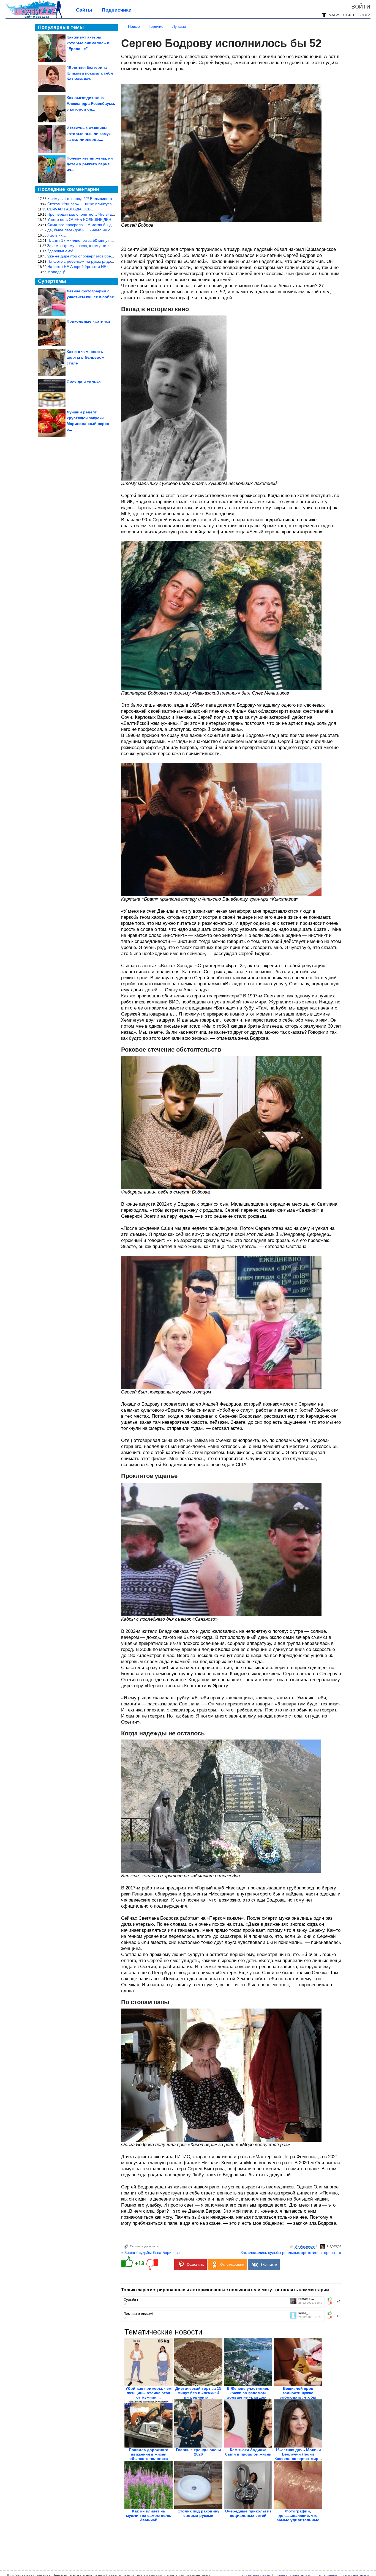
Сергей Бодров (140, 2246)
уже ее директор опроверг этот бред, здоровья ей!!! (94, 256)
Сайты (84, 10)
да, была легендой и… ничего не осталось (86, 230)
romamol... (306, 2299)
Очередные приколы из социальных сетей (248, 2513)
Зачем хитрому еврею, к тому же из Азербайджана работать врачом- (109, 246)
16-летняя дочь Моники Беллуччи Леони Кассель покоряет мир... (298, 2454)
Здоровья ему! (60, 251)
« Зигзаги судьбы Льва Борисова (150, 2253)
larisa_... (304, 2313)
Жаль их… (57, 235)
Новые (134, 26)
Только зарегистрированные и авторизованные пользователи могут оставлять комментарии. (226, 2290)
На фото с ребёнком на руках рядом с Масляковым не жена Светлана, (112, 261)
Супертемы (52, 281)
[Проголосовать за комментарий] (331, 2303)
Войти (361, 6)
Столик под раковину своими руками (198, 2513)
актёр (156, 2246)
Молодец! (56, 272)
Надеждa (334, 2246)
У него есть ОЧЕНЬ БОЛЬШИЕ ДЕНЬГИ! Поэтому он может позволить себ (114, 220)
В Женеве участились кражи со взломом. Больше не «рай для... (248, 2393)
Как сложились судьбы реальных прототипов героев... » (291, 2253)
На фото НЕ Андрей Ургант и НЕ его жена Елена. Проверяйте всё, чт (110, 267)
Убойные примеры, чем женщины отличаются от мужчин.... (149, 2393)
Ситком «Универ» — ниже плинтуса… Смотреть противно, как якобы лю (113, 204)
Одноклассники (232, 2265)
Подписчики (117, 10)
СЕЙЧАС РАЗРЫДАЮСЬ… (71, 209)
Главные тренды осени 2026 (198, 2452)
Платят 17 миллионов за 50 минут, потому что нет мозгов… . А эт (106, 240)
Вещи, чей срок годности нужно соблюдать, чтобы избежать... (298, 2395)
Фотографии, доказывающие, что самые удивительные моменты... (298, 2518)
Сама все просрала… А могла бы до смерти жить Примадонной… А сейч (114, 225)
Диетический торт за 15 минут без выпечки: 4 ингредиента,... (198, 2393)
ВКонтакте (269, 2265)
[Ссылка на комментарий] (125, 2304)
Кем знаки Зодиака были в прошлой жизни (248, 2452)
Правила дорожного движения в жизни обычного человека (149, 2454)
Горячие (156, 26)
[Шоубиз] (34, 17)
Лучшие (179, 26)
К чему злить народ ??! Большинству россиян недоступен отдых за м (110, 199)
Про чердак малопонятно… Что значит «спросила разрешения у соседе (113, 214)
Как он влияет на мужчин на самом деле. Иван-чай (149, 2515)
